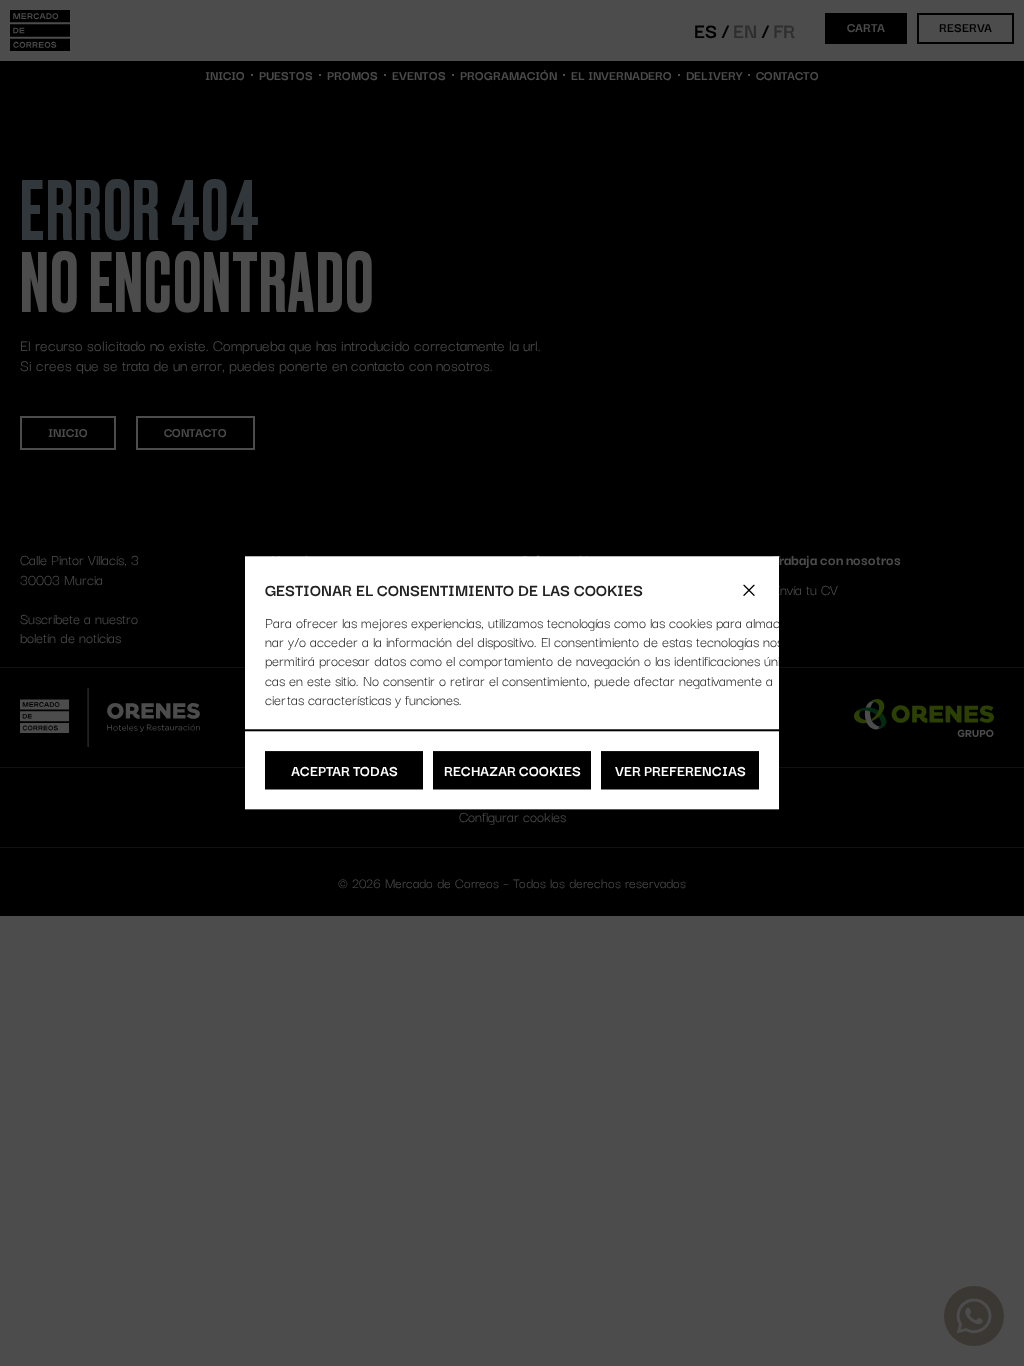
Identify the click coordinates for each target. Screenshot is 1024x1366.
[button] (749, 590)
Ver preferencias (680, 770)
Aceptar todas (344, 770)
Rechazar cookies (512, 770)
